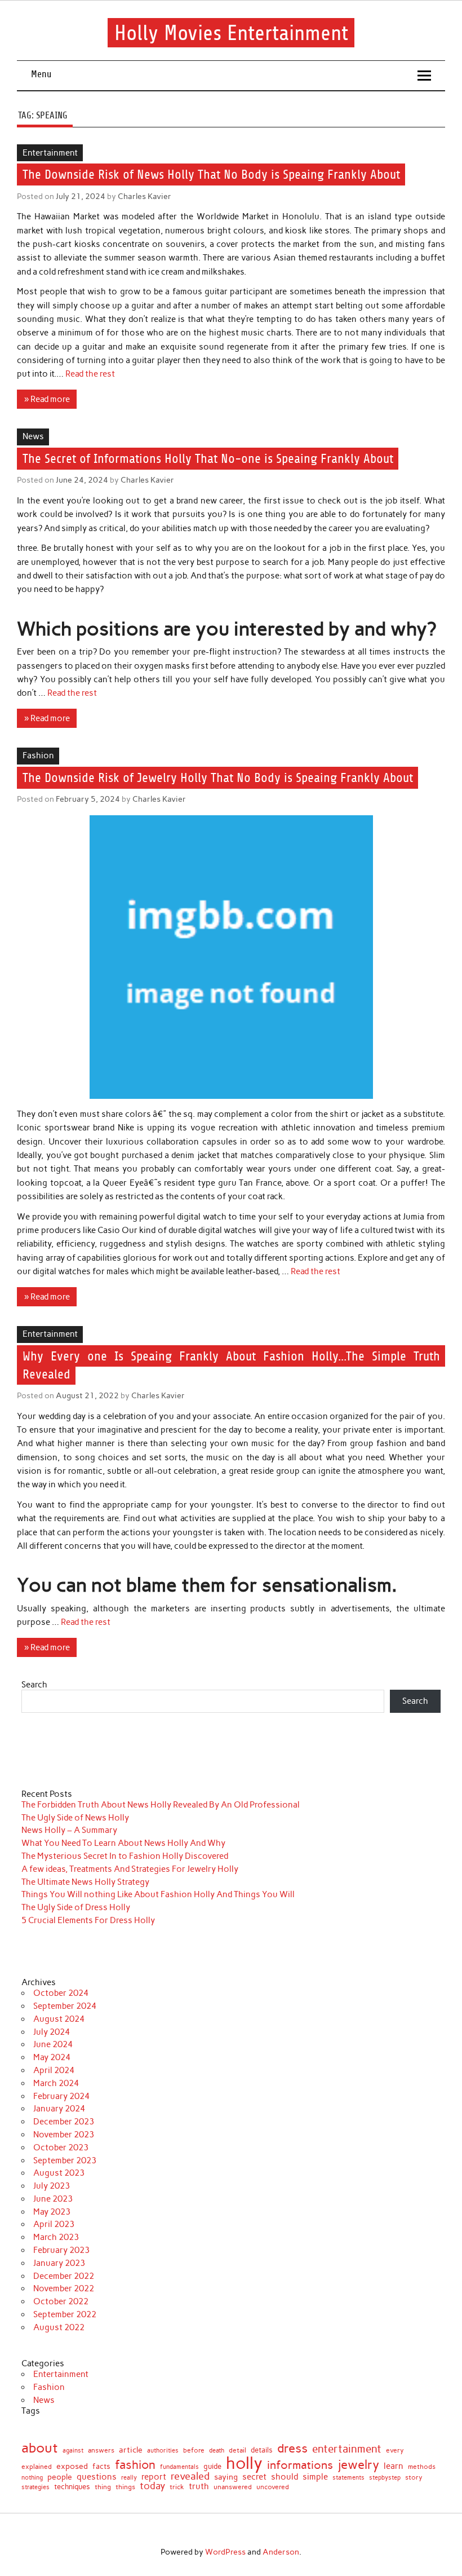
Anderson (281, 2552)
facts (101, 2466)
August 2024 (59, 2019)
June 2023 (53, 2199)
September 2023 (65, 2160)
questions (97, 2477)
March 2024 (56, 2083)
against (73, 2451)
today (152, 2486)
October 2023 (61, 2148)
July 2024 (52, 2032)
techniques (72, 2487)
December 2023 (64, 2122)
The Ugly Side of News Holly (75, 1818)
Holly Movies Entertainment (231, 32)
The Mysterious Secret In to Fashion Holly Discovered (125, 1856)
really (129, 2478)
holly (244, 2463)
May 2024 (52, 2057)
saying (226, 2477)
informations (300, 2465)
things (125, 2487)
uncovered (273, 2487)
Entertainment (50, 153)
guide (212, 2467)
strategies (35, 2487)
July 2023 (52, 2186)
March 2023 (56, 2237)
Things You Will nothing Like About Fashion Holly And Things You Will (158, 1894)
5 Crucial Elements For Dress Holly (88, 1920)
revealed (190, 2476)
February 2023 (61, 2250)
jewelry (358, 2465)
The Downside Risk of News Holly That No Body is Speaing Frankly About (211, 174)
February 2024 (61, 2096)
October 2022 (61, 2301)
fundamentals (179, 2467)
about (40, 2448)
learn (394, 2466)
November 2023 (64, 2135)
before (194, 2450)
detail (237, 2451)
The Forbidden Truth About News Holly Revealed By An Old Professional (161, 1805)
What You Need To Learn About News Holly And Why (123, 1843)
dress (292, 2449)
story (414, 2478)
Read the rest (90, 374)
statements (348, 2478)
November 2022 (64, 2288)
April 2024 (54, 2070)
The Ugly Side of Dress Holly (76, 1907)
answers (101, 2451)
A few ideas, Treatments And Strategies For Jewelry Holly (130, 1869)
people (60, 2477)
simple (315, 2477)
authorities (163, 2451)
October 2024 (61, 1993)
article (131, 2450)
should (285, 2477)
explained (37, 2467)
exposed (72, 2466)
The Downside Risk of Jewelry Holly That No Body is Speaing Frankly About (218, 778)
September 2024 (65, 2006)
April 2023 (54, 2224)
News (33, 436)
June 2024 (53, 2044)
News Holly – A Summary (69, 1830)
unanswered (233, 2487)
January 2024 (59, 2109)
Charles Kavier (145, 196)
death (217, 2451)
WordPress (225, 2552)
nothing (32, 2478)
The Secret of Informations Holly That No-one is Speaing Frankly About (208, 459)
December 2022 (64, 2276)
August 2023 (59, 2173)
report (154, 2477)
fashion (135, 2465)
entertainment (347, 2449)
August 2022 (59, 2327)
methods (422, 2467)
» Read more (47, 399)
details (262, 2450)
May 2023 (52, 2212)
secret (254, 2477)
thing (103, 2487)
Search (34, 1685)
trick (177, 2487)
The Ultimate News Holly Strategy (85, 1882)
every (395, 2450)
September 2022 (65, 2314)
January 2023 (59, 2263)
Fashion (38, 755)
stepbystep (385, 2478)
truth (199, 2486)
